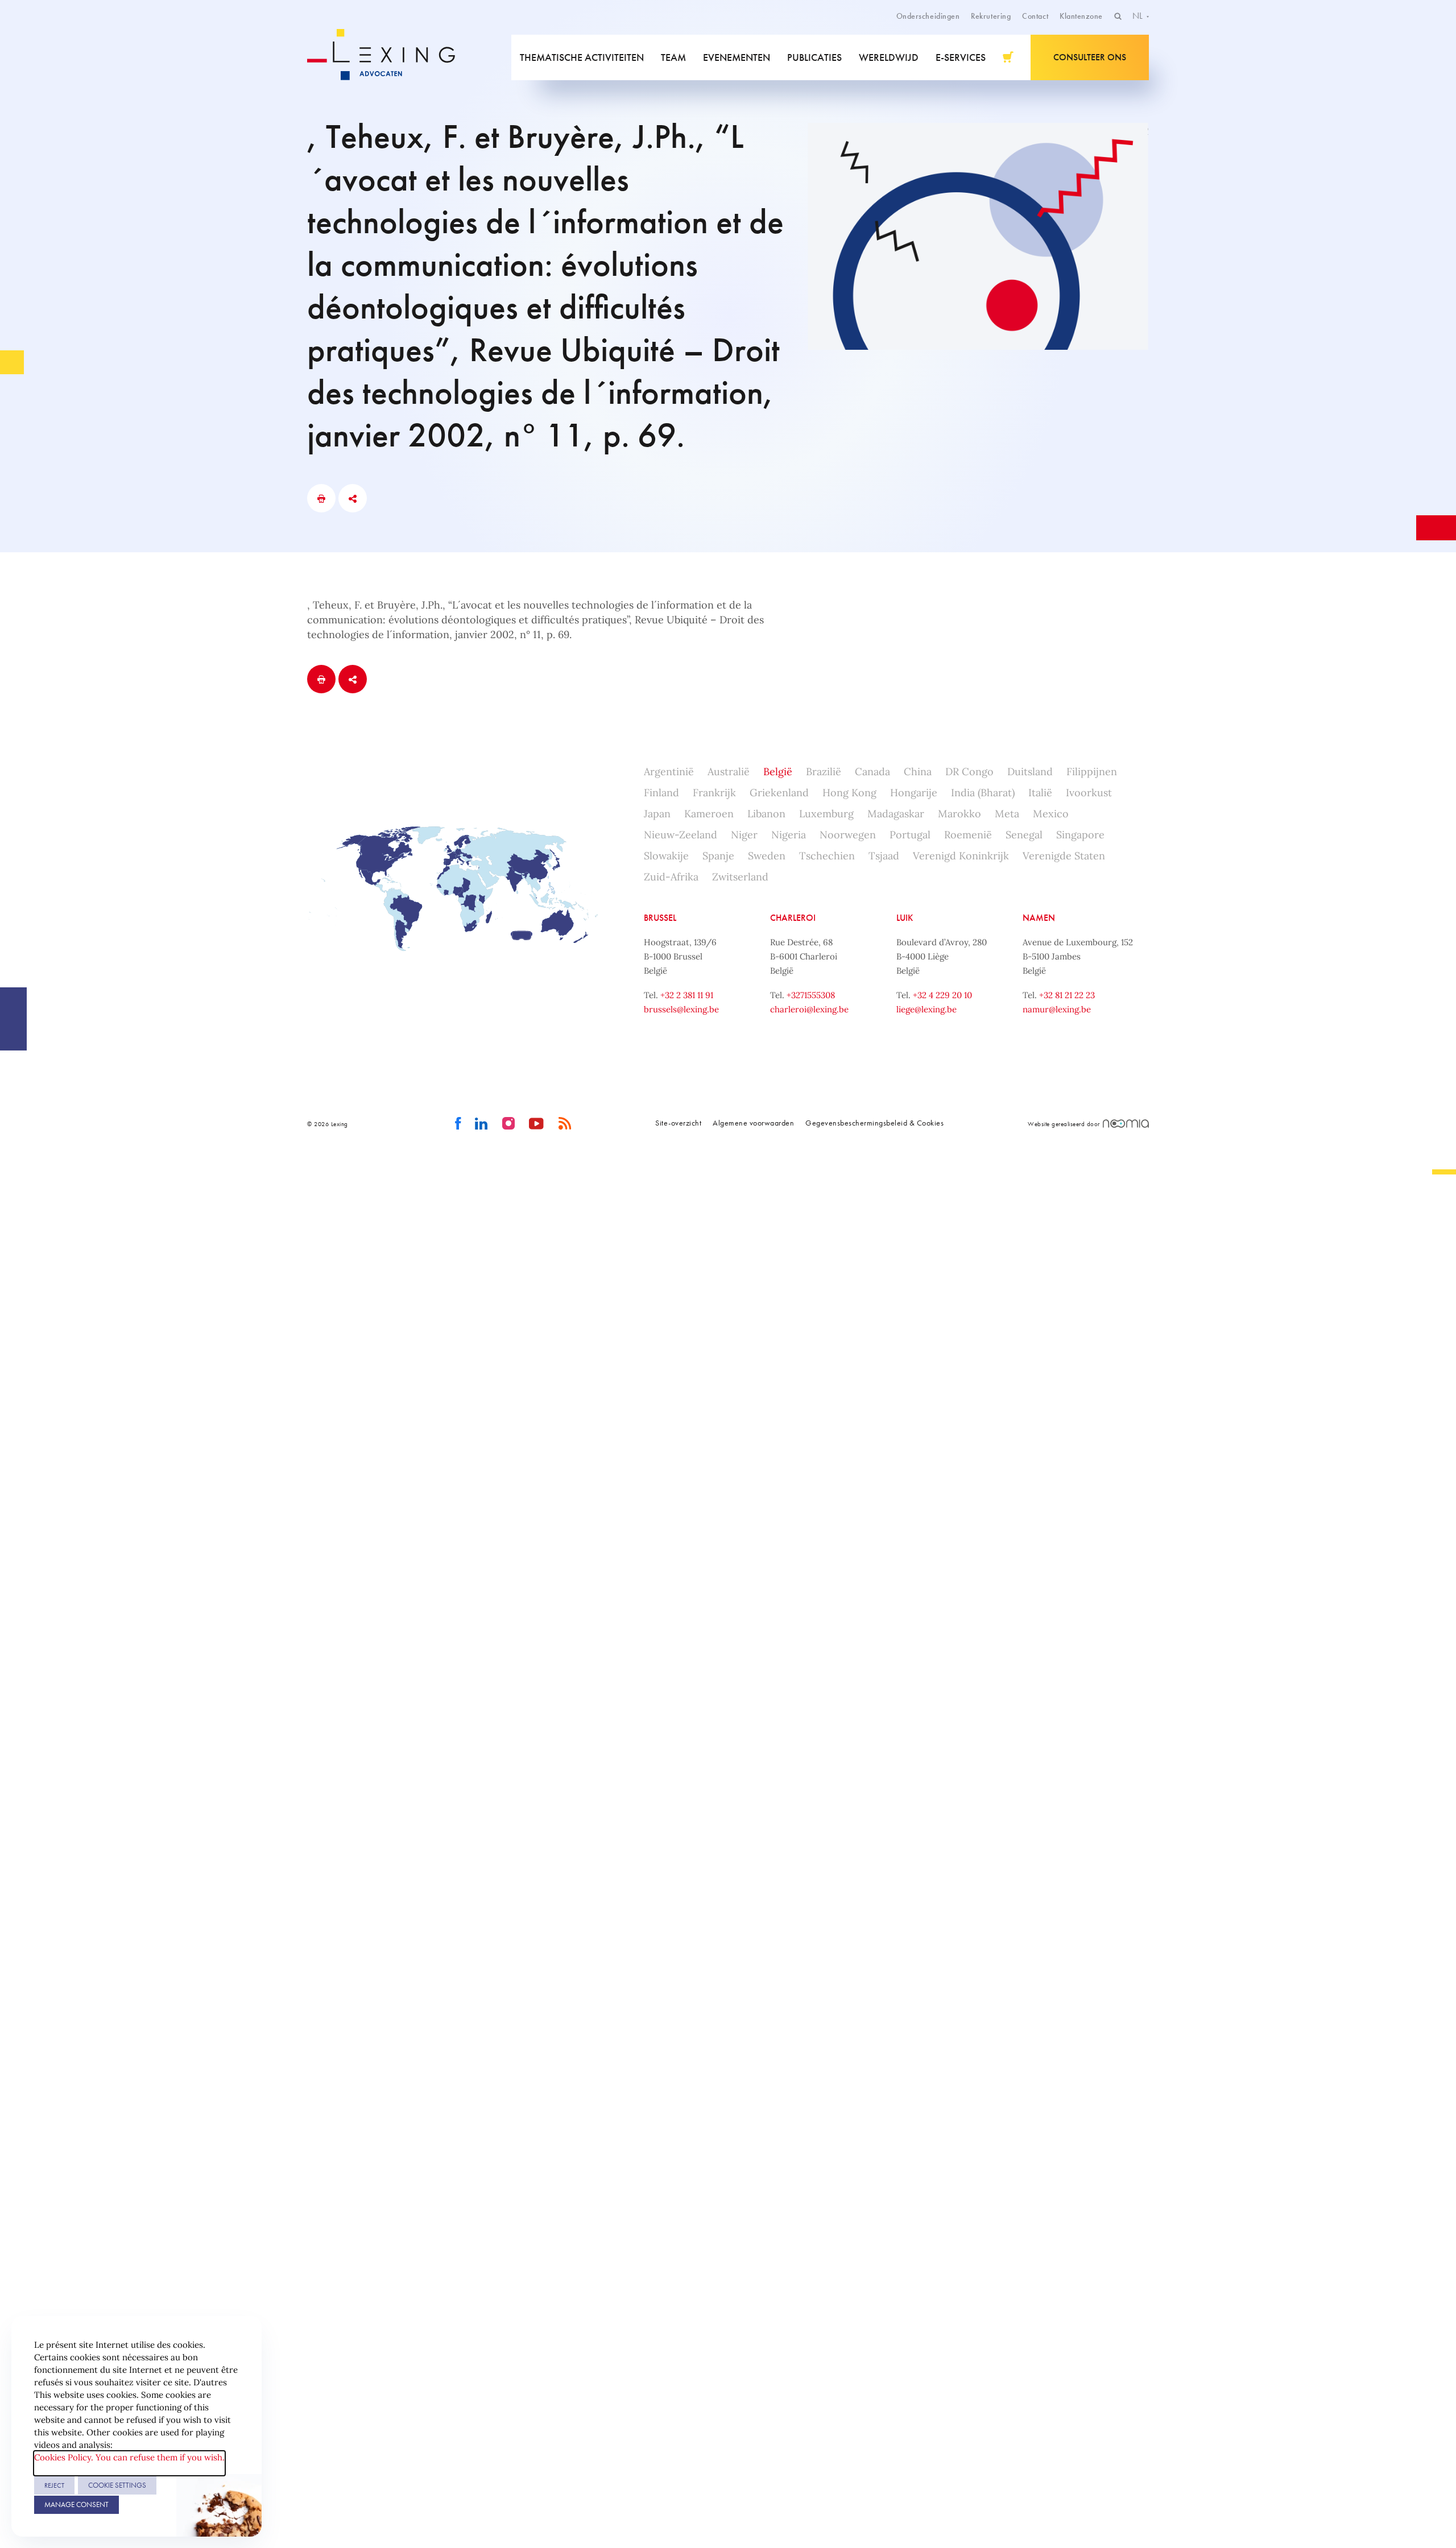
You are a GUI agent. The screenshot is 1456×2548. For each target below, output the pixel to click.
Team (673, 57)
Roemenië (968, 835)
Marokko (959, 814)
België (778, 772)
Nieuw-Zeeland (681, 835)
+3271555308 (811, 995)
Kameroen (709, 814)
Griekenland (779, 793)
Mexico (1051, 814)
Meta (1007, 814)
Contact (1035, 16)
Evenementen (737, 57)
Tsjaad (884, 856)
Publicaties (814, 57)
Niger (744, 835)
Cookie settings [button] (117, 2485)
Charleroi (793, 918)
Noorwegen (848, 835)
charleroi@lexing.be (809, 1009)
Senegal (1024, 835)
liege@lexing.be (926, 1009)
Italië (1040, 793)
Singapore (1080, 835)
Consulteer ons (1090, 57)
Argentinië (669, 772)
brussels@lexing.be (681, 1009)
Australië (729, 772)
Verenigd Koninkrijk (961, 856)
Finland (661, 793)
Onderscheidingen (928, 16)
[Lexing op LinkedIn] (481, 1124)
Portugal (910, 835)
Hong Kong (849, 793)
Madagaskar (896, 814)
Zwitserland (740, 877)
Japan (657, 814)
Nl (1139, 16)
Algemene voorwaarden (753, 1123)
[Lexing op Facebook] (458, 1124)
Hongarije (914, 793)
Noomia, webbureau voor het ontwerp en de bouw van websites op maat (1126, 1124)
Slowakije (666, 856)
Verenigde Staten (1064, 856)
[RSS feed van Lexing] (565, 1124)
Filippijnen (1092, 772)
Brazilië (824, 772)
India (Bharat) (983, 793)
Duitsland (1030, 772)
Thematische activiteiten (582, 57)
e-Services (961, 57)
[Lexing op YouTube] (537, 1124)
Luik (905, 918)
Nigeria (789, 835)
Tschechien (827, 856)
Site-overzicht (678, 1123)
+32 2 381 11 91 (687, 995)
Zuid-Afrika (671, 877)
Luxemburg (826, 814)
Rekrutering (991, 16)
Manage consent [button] (76, 2504)
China (918, 772)
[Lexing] (389, 57)
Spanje (718, 856)
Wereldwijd (889, 57)
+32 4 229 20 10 (942, 995)
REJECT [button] (54, 2485)
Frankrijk (714, 793)
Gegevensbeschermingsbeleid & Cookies (874, 1123)
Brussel (660, 918)
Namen (1039, 918)
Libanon (766, 814)
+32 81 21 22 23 (1067, 995)
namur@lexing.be (1057, 1009)
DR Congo (969, 772)
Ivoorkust (1089, 793)
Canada (872, 772)
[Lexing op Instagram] (509, 1124)
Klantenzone (1081, 16)
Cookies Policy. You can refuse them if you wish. (129, 2457)
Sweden (767, 856)
